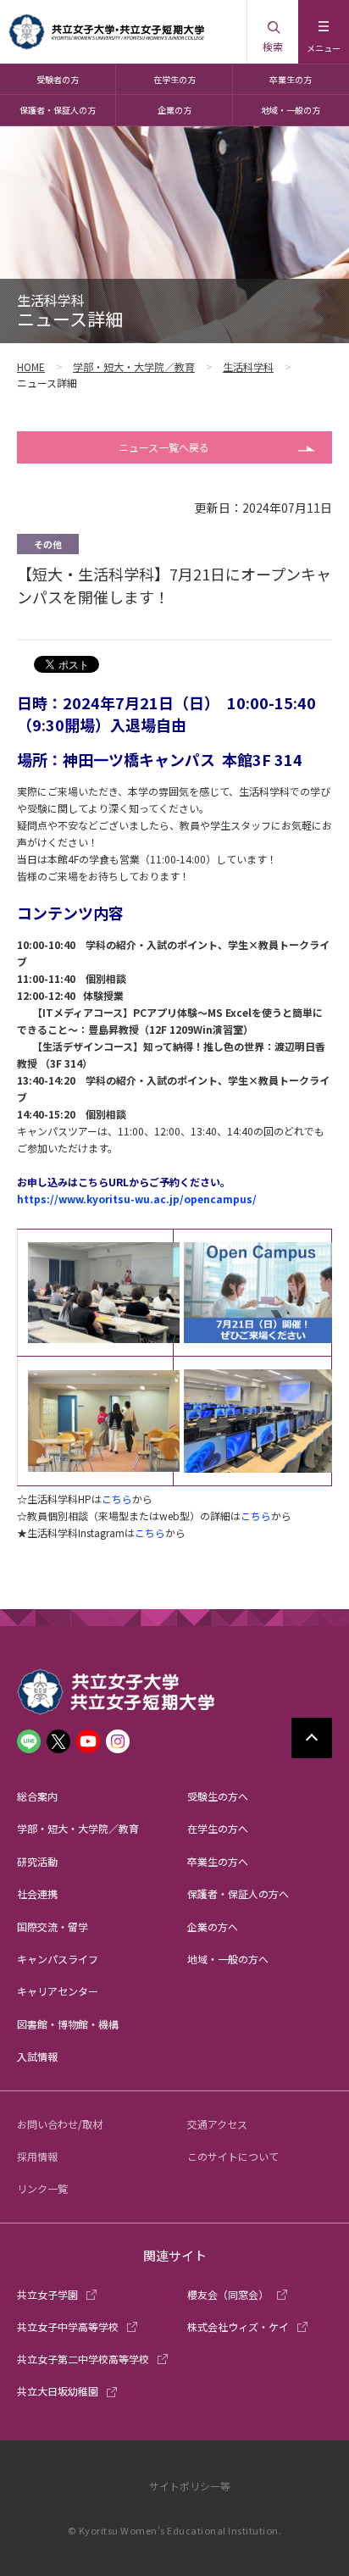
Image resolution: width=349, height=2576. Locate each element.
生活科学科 (248, 366)
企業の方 (174, 110)
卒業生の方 (291, 79)
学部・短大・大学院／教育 (134, 366)
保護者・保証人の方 (58, 110)
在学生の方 (174, 79)
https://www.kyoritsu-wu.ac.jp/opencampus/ (137, 1199)
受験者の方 (58, 79)
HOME (31, 366)
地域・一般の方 (291, 110)
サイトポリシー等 (190, 2486)
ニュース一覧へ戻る (164, 447)
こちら (117, 1499)
